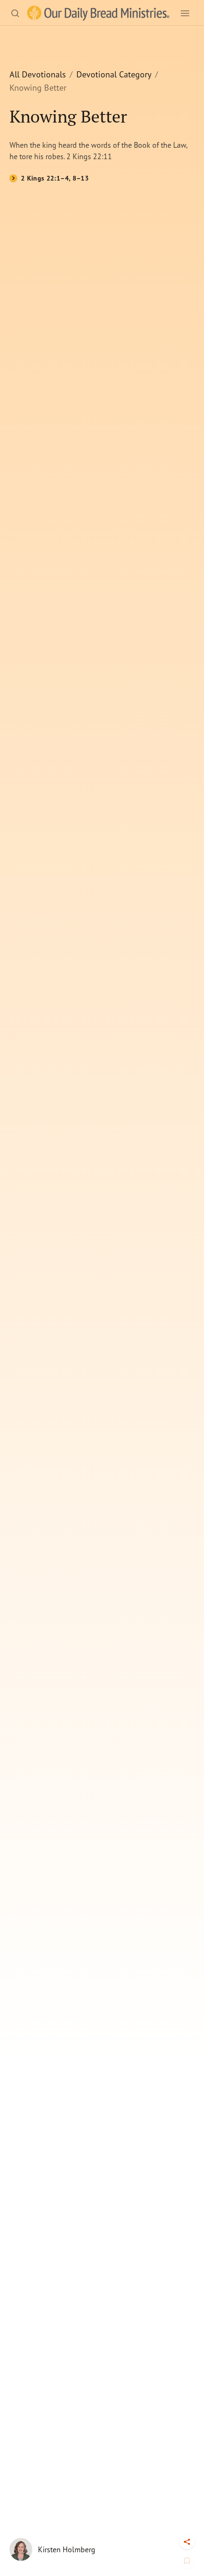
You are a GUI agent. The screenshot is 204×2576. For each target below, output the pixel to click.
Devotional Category (114, 74)
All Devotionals (38, 74)
